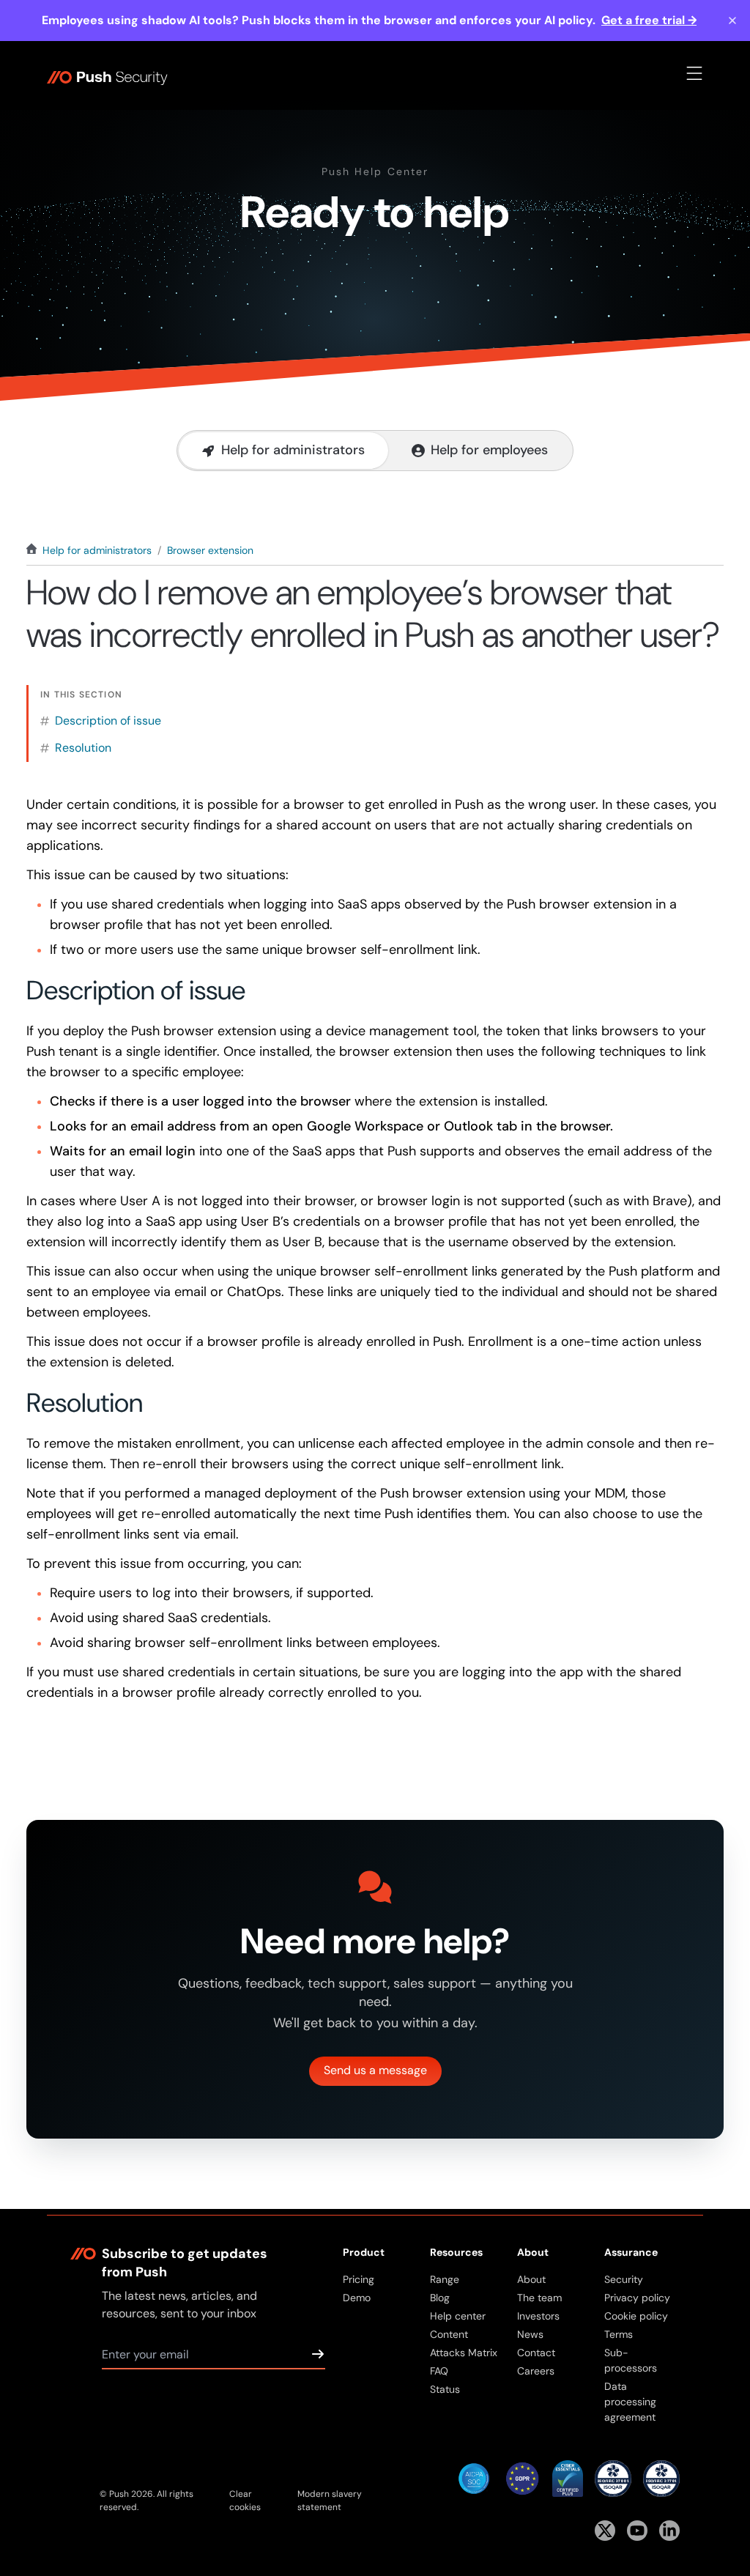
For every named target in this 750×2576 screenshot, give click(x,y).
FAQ (439, 2371)
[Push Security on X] (605, 2531)
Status (445, 2389)
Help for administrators (97, 550)
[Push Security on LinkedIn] (669, 2531)
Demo (357, 2298)
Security (624, 2279)
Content (449, 2334)
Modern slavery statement (330, 2501)
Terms (619, 2334)
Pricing (359, 2279)
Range (445, 2279)
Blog (440, 2298)
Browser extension (210, 550)
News (530, 2334)
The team (539, 2298)
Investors (538, 2316)
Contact (536, 2353)
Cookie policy (636, 2316)
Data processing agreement (630, 2402)
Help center (458, 2316)
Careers (536, 2371)
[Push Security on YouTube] (637, 2531)
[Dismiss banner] (732, 21)
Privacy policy (637, 2298)
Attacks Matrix (464, 2353)
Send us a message (375, 2070)
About (531, 2279)
